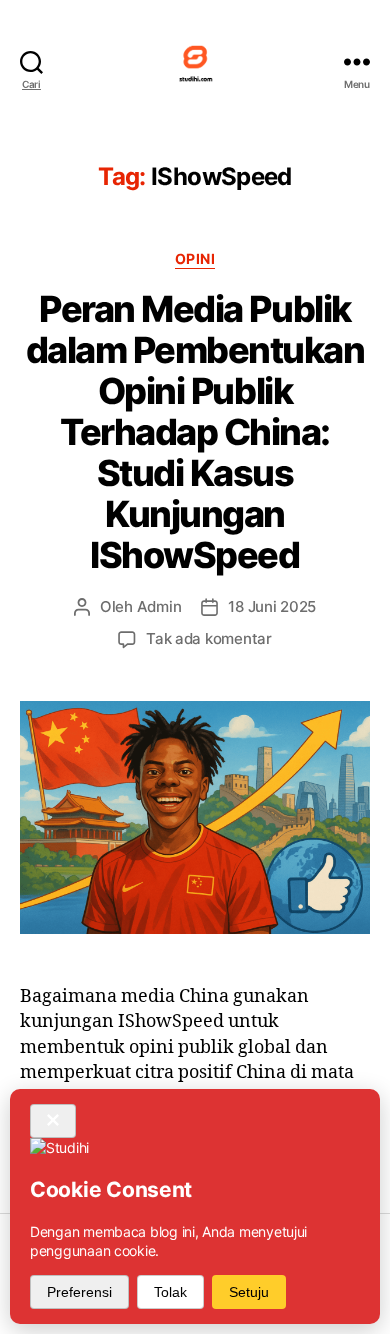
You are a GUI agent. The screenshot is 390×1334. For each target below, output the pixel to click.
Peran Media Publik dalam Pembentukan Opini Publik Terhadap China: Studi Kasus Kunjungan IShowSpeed (195, 432)
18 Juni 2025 (272, 606)
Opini (195, 258)
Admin (159, 606)
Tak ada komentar (209, 638)
